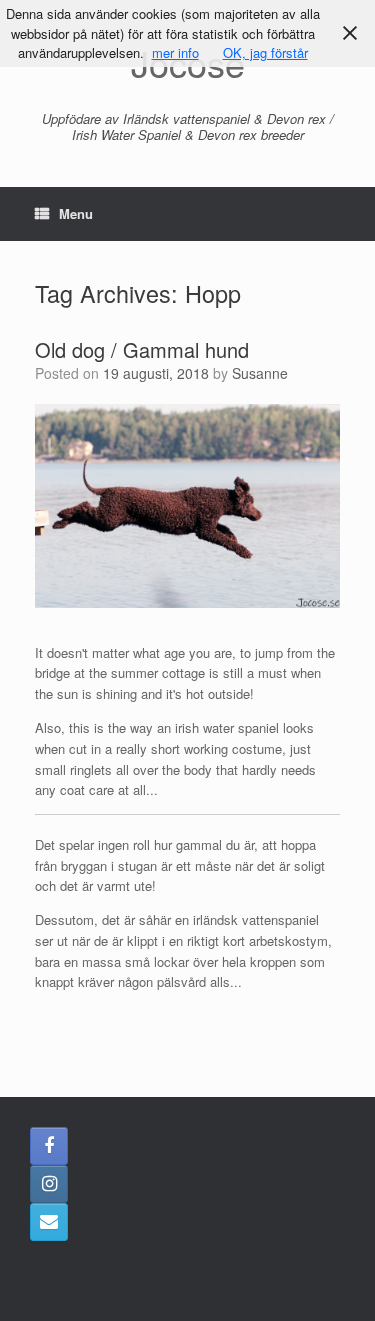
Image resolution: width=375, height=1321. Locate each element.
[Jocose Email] (49, 1222)
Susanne (260, 373)
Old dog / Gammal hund (142, 349)
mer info (175, 52)
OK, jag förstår (265, 52)
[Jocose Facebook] (49, 1146)
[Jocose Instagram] (49, 1184)
